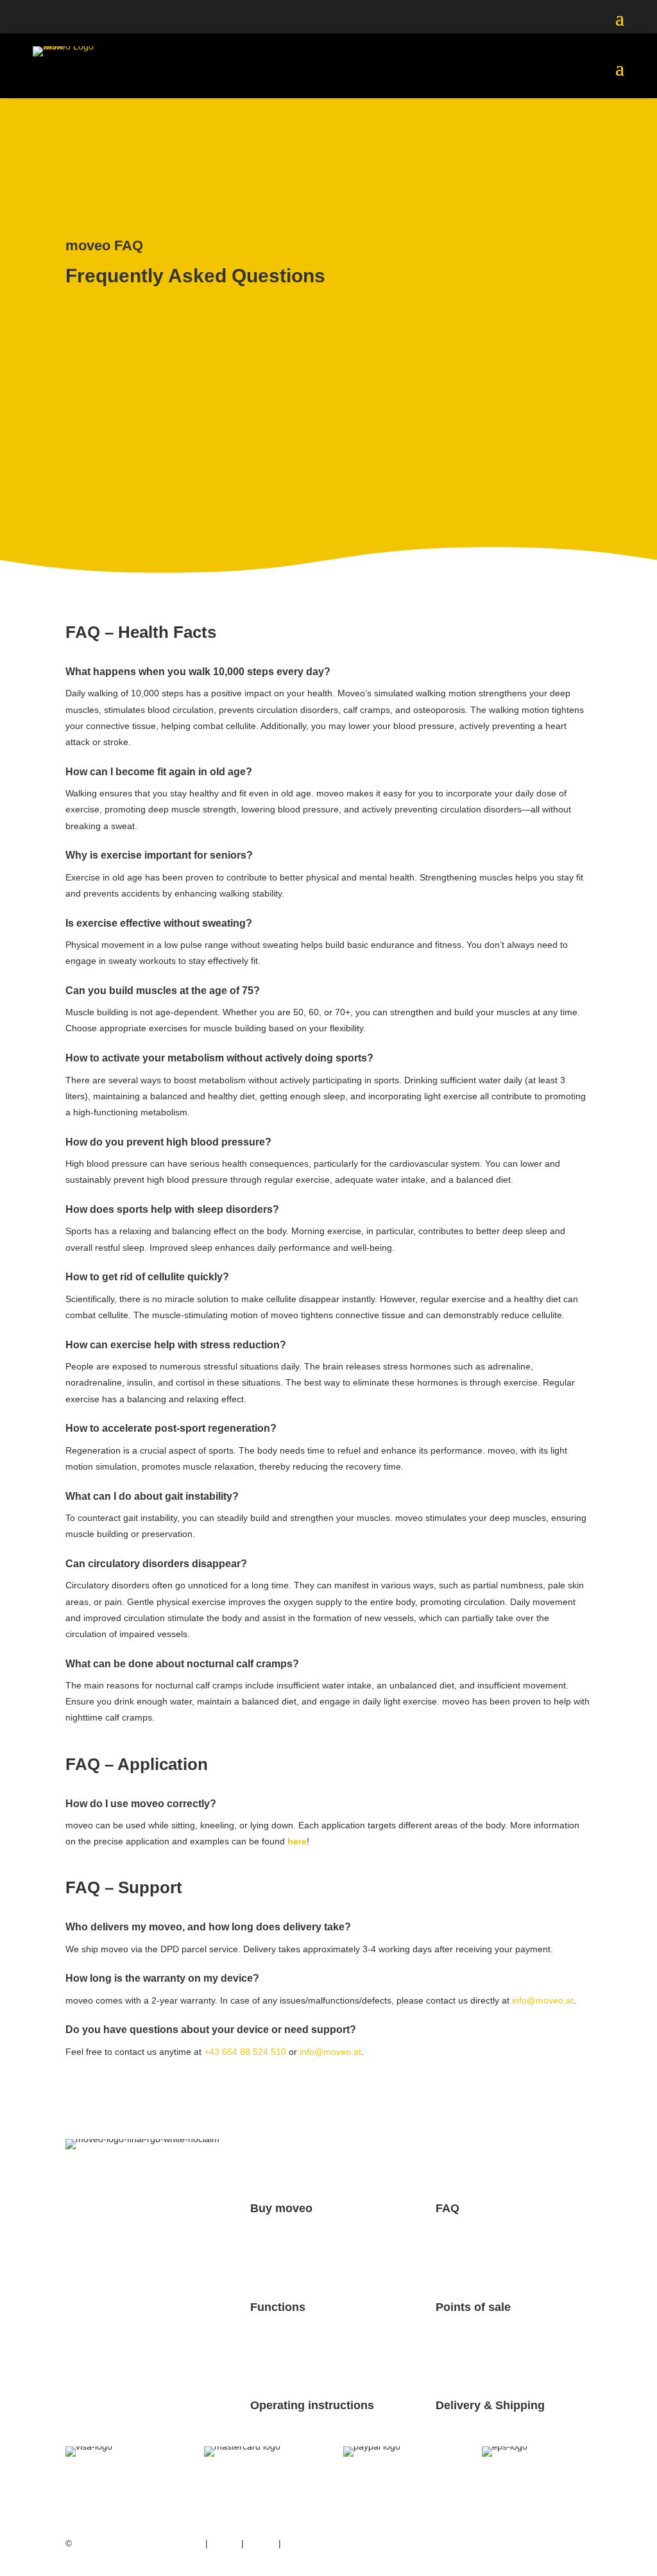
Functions (278, 2307)
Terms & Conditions (323, 2543)
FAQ (448, 2208)
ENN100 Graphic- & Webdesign (139, 2543)
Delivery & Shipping (490, 2405)
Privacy (261, 2543)
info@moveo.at (543, 2000)
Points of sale (473, 2307)
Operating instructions (312, 2405)
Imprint (225, 2543)
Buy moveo (281, 2208)
